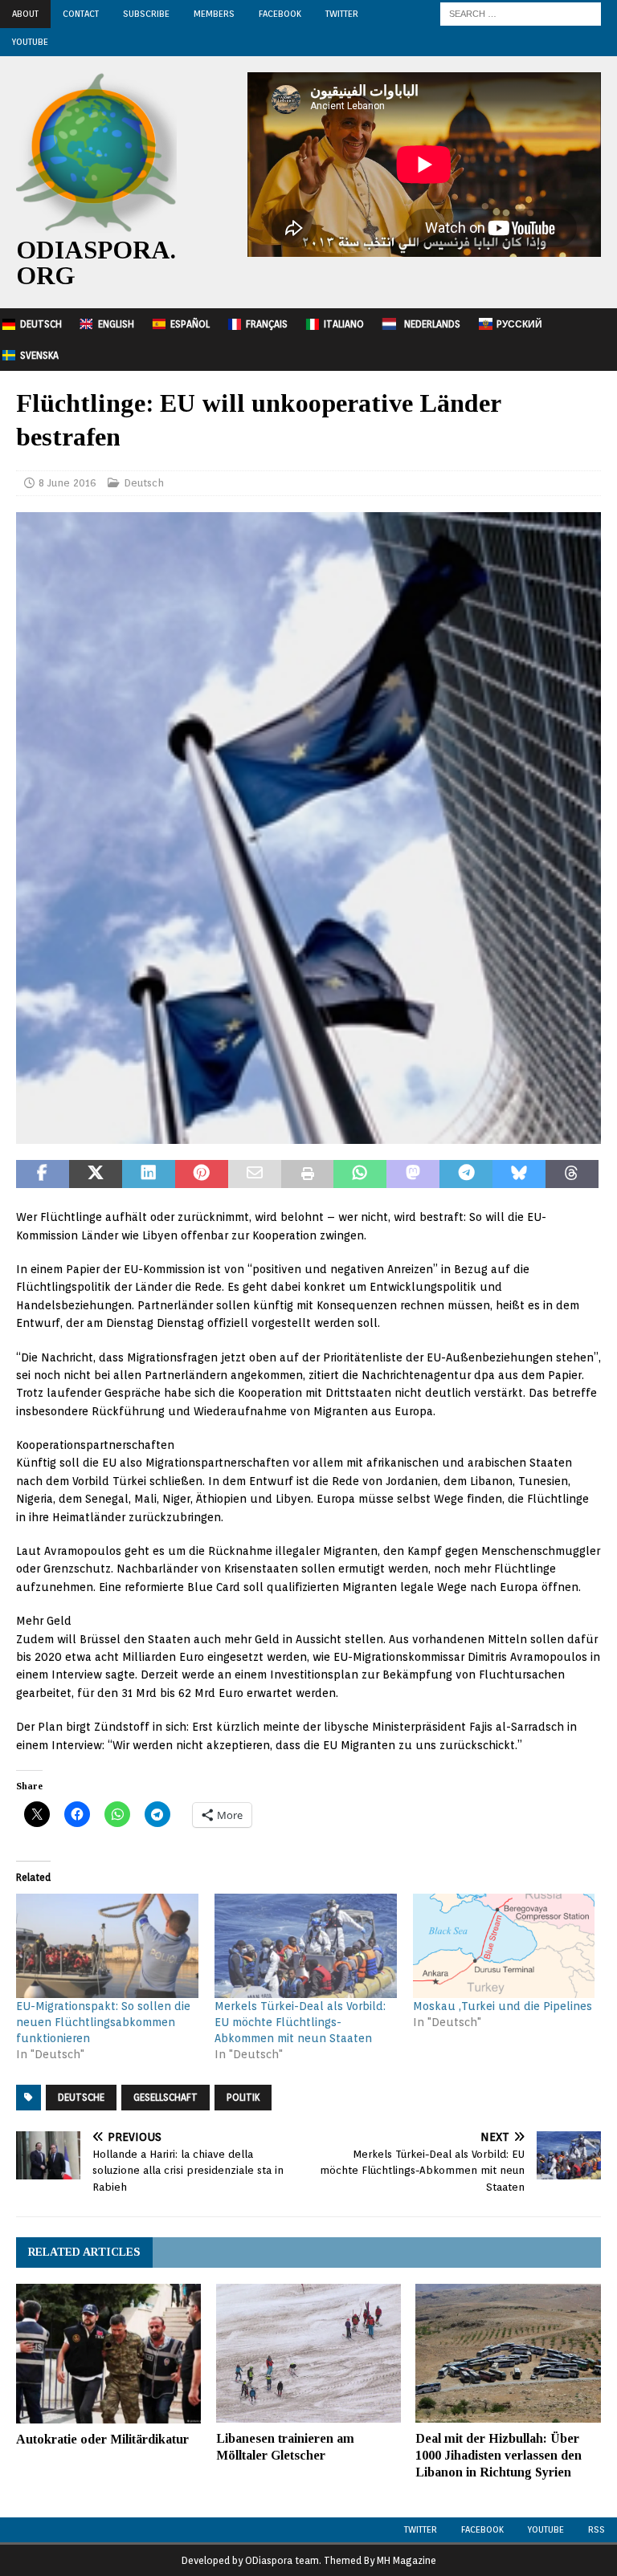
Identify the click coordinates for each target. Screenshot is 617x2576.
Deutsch (41, 324)
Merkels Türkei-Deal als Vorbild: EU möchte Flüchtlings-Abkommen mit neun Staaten (300, 2022)
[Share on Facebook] (43, 1174)
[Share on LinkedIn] (149, 1174)
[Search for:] (521, 13)
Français (267, 324)
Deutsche (81, 2097)
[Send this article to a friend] (255, 1174)
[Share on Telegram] (466, 1174)
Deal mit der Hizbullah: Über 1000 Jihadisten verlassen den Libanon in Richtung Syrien (499, 2455)
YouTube (30, 42)
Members (214, 14)
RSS (597, 2529)
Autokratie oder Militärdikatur (102, 2439)
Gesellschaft (165, 2097)
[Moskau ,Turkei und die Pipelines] (504, 1946)
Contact (81, 14)
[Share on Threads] (572, 1174)
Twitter (342, 14)
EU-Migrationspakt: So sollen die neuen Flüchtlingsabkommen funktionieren (103, 2022)
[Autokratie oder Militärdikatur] (108, 2353)
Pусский (519, 324)
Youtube (546, 2529)
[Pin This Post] (202, 1174)
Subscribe (146, 14)
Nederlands (432, 324)
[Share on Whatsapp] (360, 1174)
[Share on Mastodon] (413, 1174)
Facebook (280, 14)
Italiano (344, 324)
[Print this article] (308, 1174)
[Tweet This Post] (96, 1174)
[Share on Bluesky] (519, 1174)
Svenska (39, 355)
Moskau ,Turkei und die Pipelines (503, 2006)
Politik (243, 2097)
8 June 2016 (67, 483)
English (116, 324)
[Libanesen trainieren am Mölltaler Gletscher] (308, 2353)
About (25, 14)
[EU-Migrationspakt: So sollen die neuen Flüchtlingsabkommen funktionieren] (107, 1946)
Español (190, 324)
